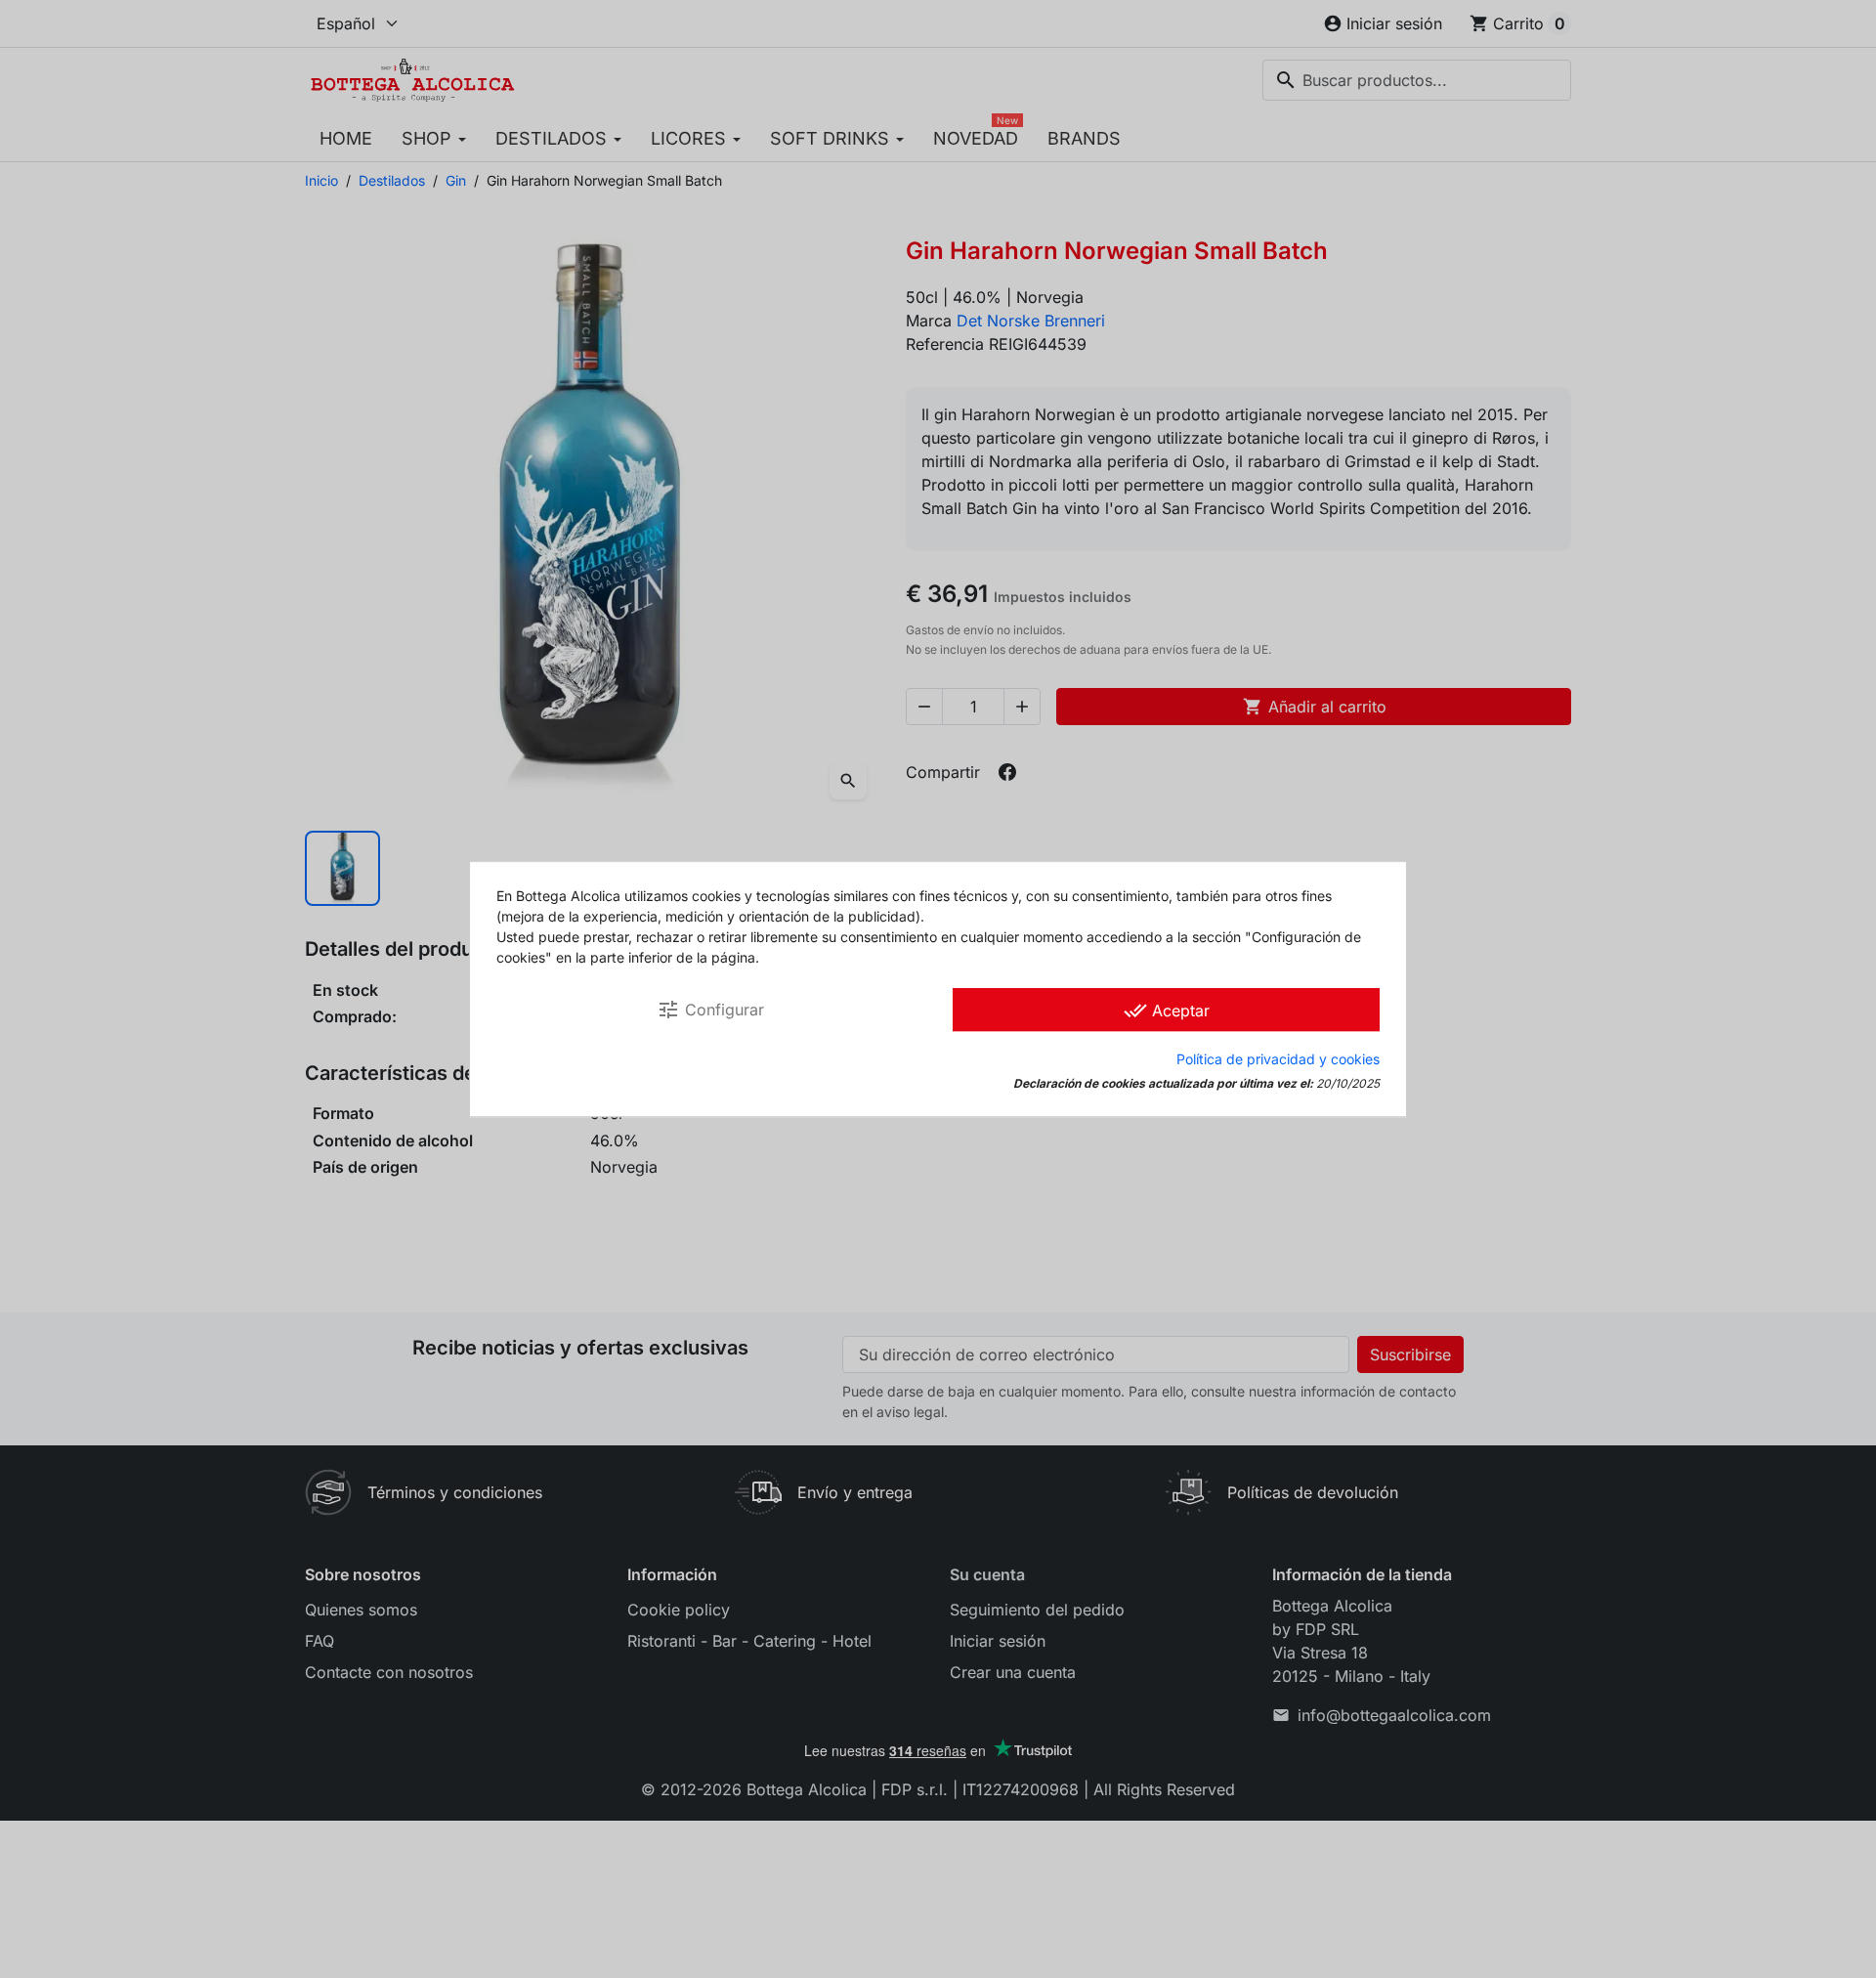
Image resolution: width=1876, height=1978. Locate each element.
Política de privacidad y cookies (1278, 1059)
